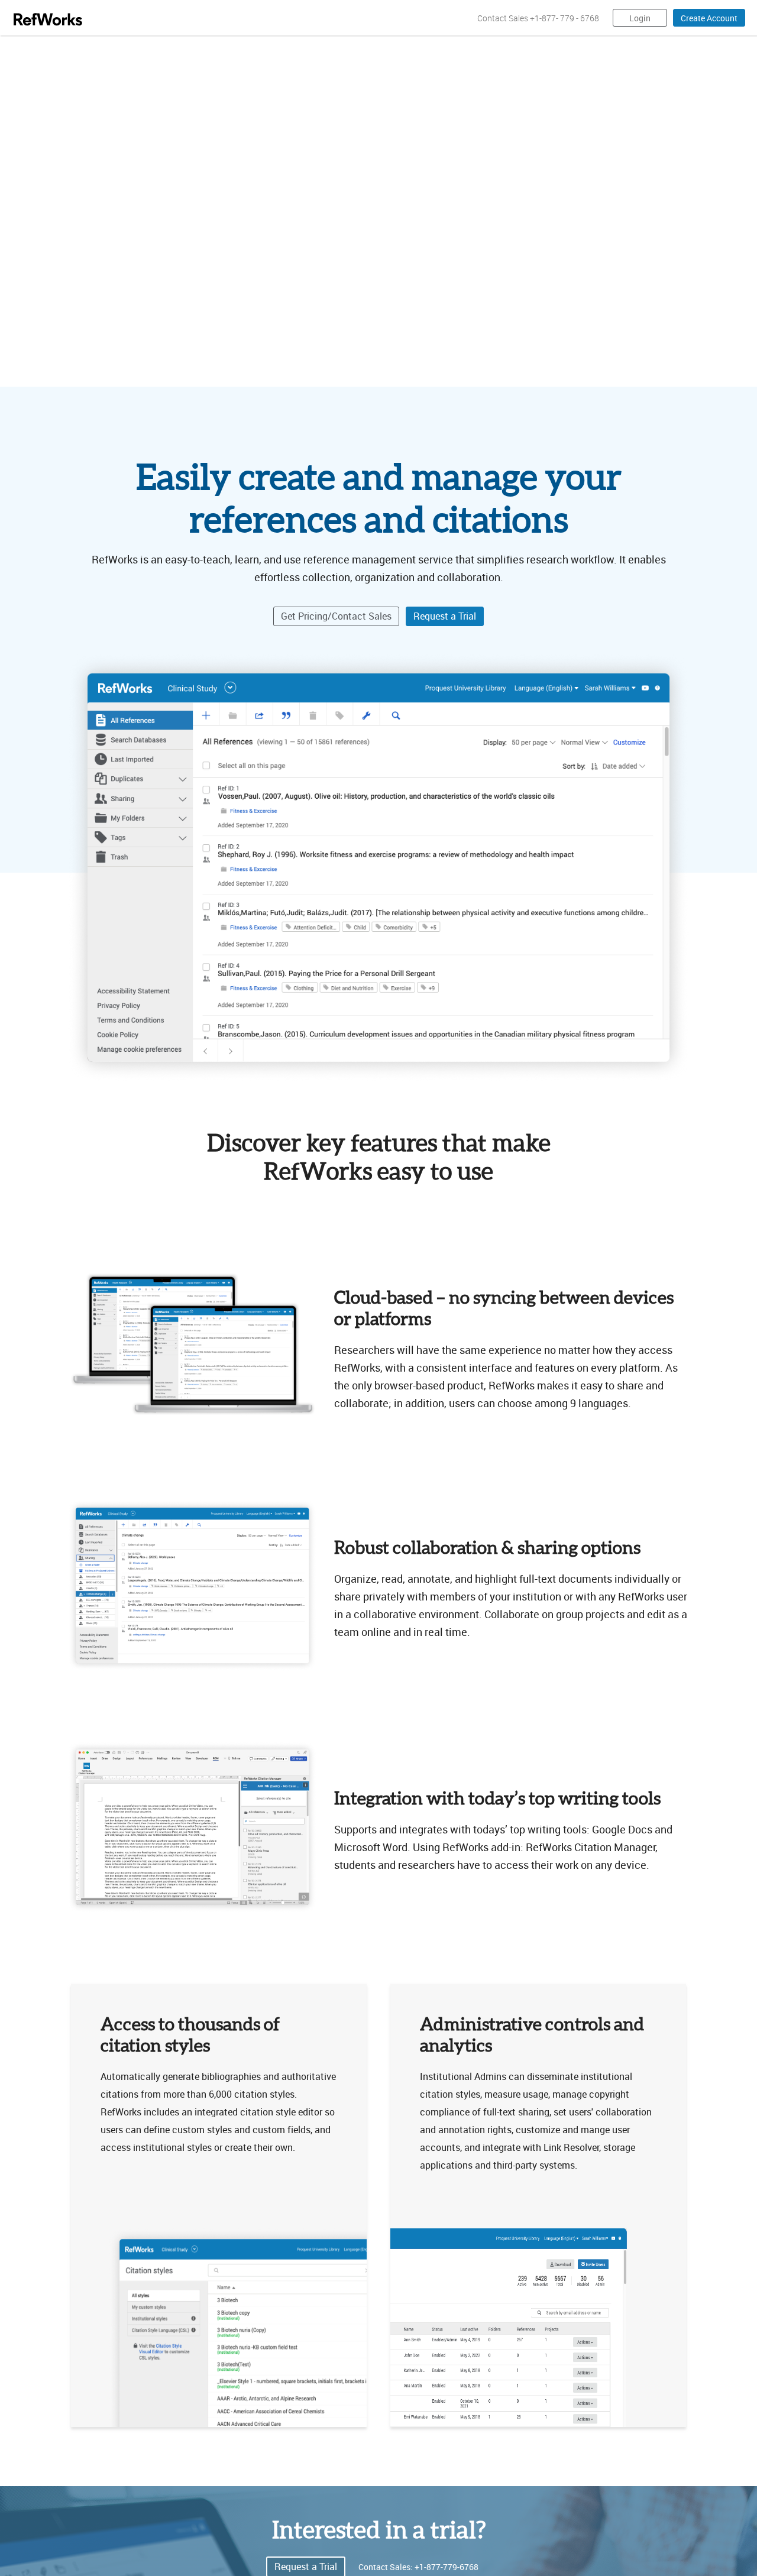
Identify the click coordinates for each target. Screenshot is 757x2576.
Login (640, 18)
